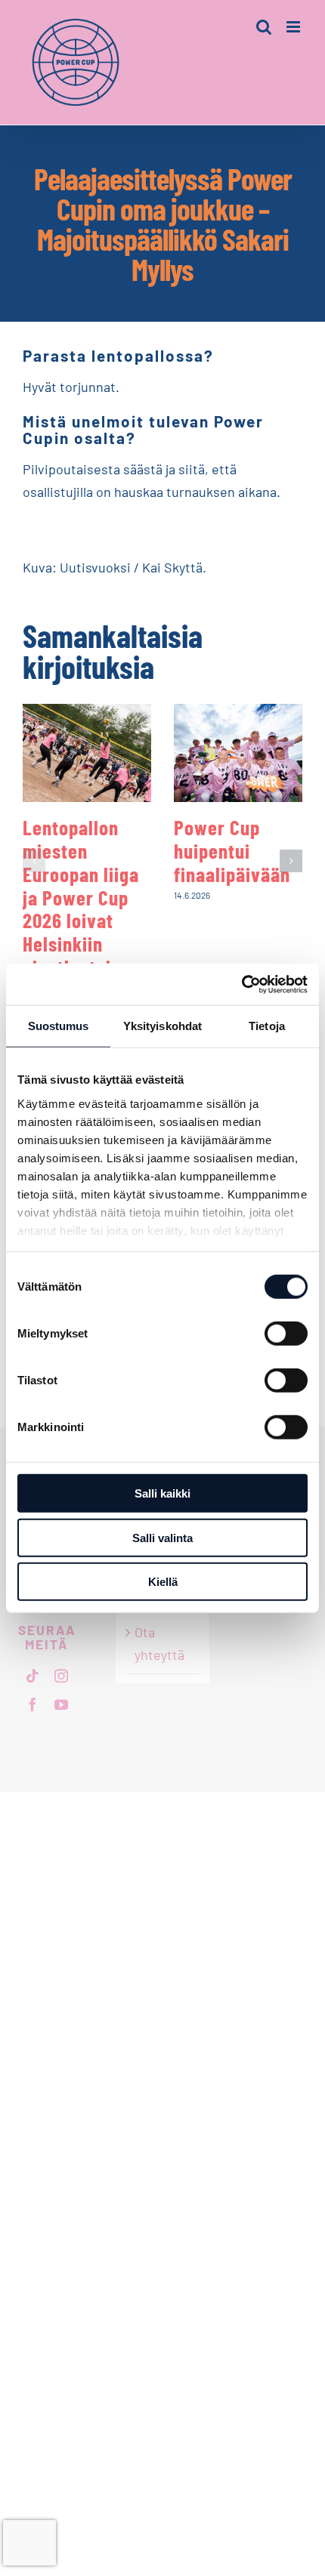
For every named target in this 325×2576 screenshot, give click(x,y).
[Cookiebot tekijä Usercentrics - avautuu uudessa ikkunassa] (241, 984)
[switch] (286, 1334)
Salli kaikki (162, 1493)
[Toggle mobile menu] (294, 27)
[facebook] (32, 1704)
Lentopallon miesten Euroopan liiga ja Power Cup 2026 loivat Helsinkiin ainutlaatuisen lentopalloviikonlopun (110, 908)
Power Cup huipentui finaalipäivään (232, 850)
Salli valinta (162, 1537)
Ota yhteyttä (159, 1643)
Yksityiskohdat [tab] (162, 1026)
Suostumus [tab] (59, 1026)
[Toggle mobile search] (264, 27)
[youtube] (61, 1704)
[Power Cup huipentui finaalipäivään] (238, 753)
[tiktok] (32, 1676)
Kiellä (163, 1582)
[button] (34, 861)
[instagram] (61, 1676)
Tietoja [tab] (267, 1026)
